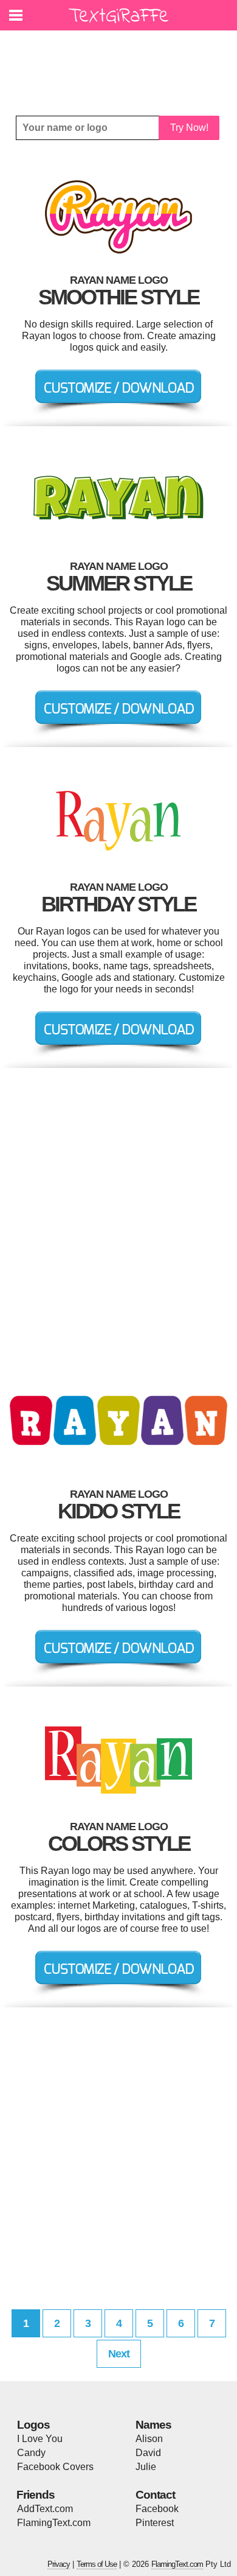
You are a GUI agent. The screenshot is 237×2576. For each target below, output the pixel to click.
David (148, 2453)
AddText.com (45, 2509)
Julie (146, 2467)
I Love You (40, 2439)
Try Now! (189, 128)
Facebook (157, 2509)
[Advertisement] (122, 64)
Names (153, 2425)
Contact (155, 2495)
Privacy (59, 2564)
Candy (31, 2453)
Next (119, 2354)
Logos (33, 2425)
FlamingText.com (54, 2523)
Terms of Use (97, 2564)
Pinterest (155, 2523)
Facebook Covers (55, 2467)
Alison (149, 2439)
